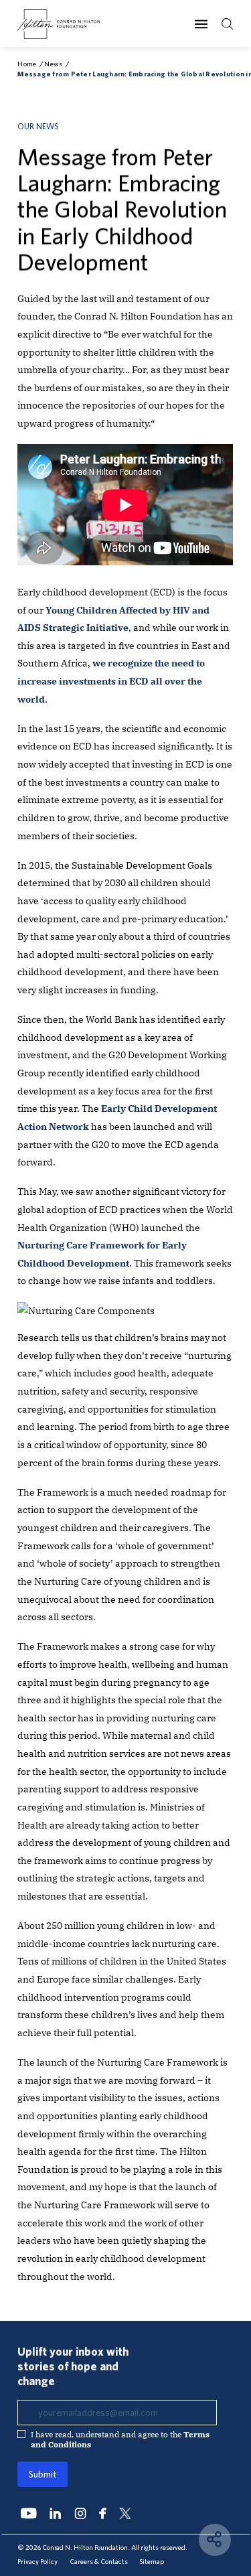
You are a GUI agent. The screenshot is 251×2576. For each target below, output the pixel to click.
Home (27, 64)
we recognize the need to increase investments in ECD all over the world (111, 681)
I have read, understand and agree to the (120, 2439)
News (53, 64)
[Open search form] (228, 24)
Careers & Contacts (99, 2561)
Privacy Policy (37, 2561)
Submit (43, 2474)
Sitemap (152, 2561)
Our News (38, 126)
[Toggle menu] (201, 24)
